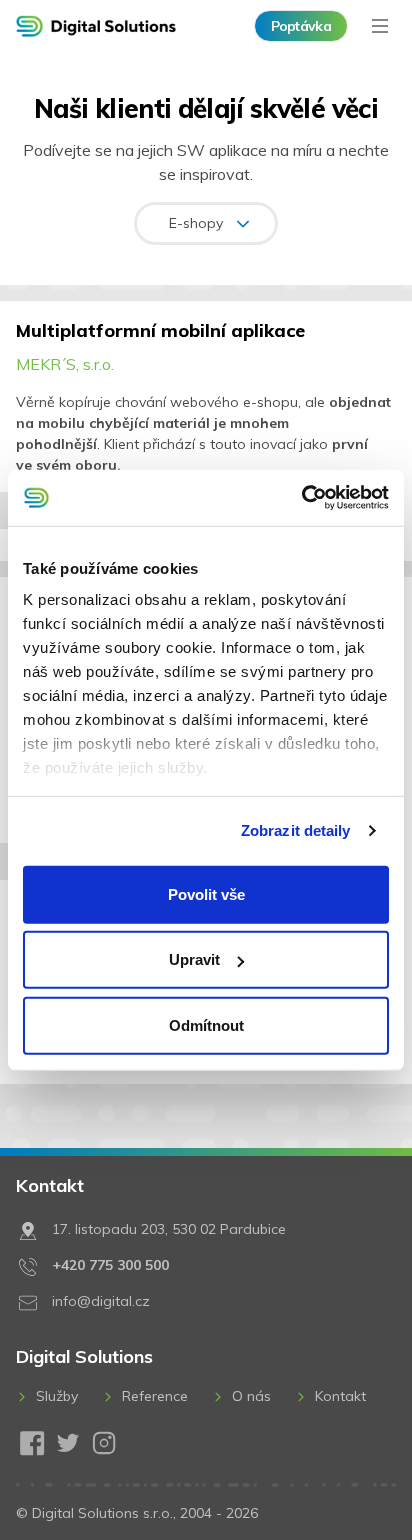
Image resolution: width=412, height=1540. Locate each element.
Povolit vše (206, 893)
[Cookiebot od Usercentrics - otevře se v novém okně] (301, 498)
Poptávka (301, 26)
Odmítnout (206, 1024)
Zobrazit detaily (296, 830)
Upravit (194, 959)
